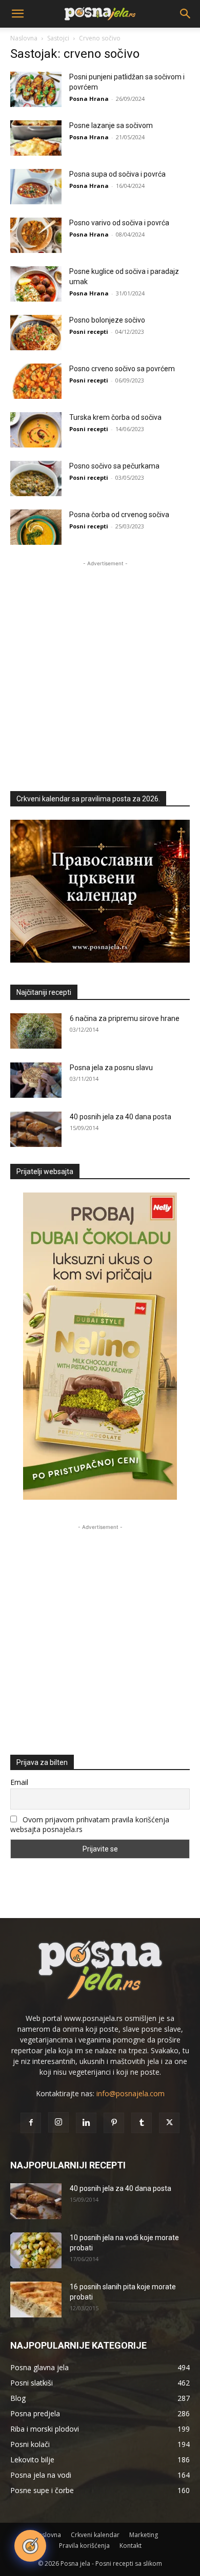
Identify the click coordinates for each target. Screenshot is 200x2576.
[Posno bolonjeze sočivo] (36, 333)
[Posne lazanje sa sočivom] (36, 138)
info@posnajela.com (131, 2093)
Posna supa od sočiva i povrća (117, 174)
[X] (169, 2123)
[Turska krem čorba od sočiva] (36, 430)
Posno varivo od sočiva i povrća (119, 223)
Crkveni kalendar (95, 2535)
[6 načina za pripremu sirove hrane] (36, 1031)
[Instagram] (58, 2122)
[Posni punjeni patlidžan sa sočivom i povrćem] (36, 89)
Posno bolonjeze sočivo (107, 320)
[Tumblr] (142, 2123)
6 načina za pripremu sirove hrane (125, 1018)
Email (19, 1782)
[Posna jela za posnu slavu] (36, 1080)
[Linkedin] (86, 2123)
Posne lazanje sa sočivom (111, 125)
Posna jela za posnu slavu (111, 1068)
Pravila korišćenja (84, 2546)
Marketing (144, 2535)
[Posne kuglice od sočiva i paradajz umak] (36, 284)
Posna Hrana (89, 99)
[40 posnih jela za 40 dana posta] (36, 1129)
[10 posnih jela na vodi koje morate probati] (36, 2250)
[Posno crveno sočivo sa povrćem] (36, 381)
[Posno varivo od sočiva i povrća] (36, 235)
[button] (17, 14)
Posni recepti (89, 332)
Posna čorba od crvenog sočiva (119, 515)
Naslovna (24, 38)
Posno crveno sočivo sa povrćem (122, 369)
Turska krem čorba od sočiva (115, 417)
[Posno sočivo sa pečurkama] (36, 478)
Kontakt (131, 2546)
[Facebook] (31, 2123)
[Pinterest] (114, 2123)
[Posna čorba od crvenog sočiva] (36, 527)
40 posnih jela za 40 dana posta (121, 1117)
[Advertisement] (100, 669)
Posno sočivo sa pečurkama (114, 466)
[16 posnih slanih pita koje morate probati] (36, 2300)
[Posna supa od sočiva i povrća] (36, 187)
